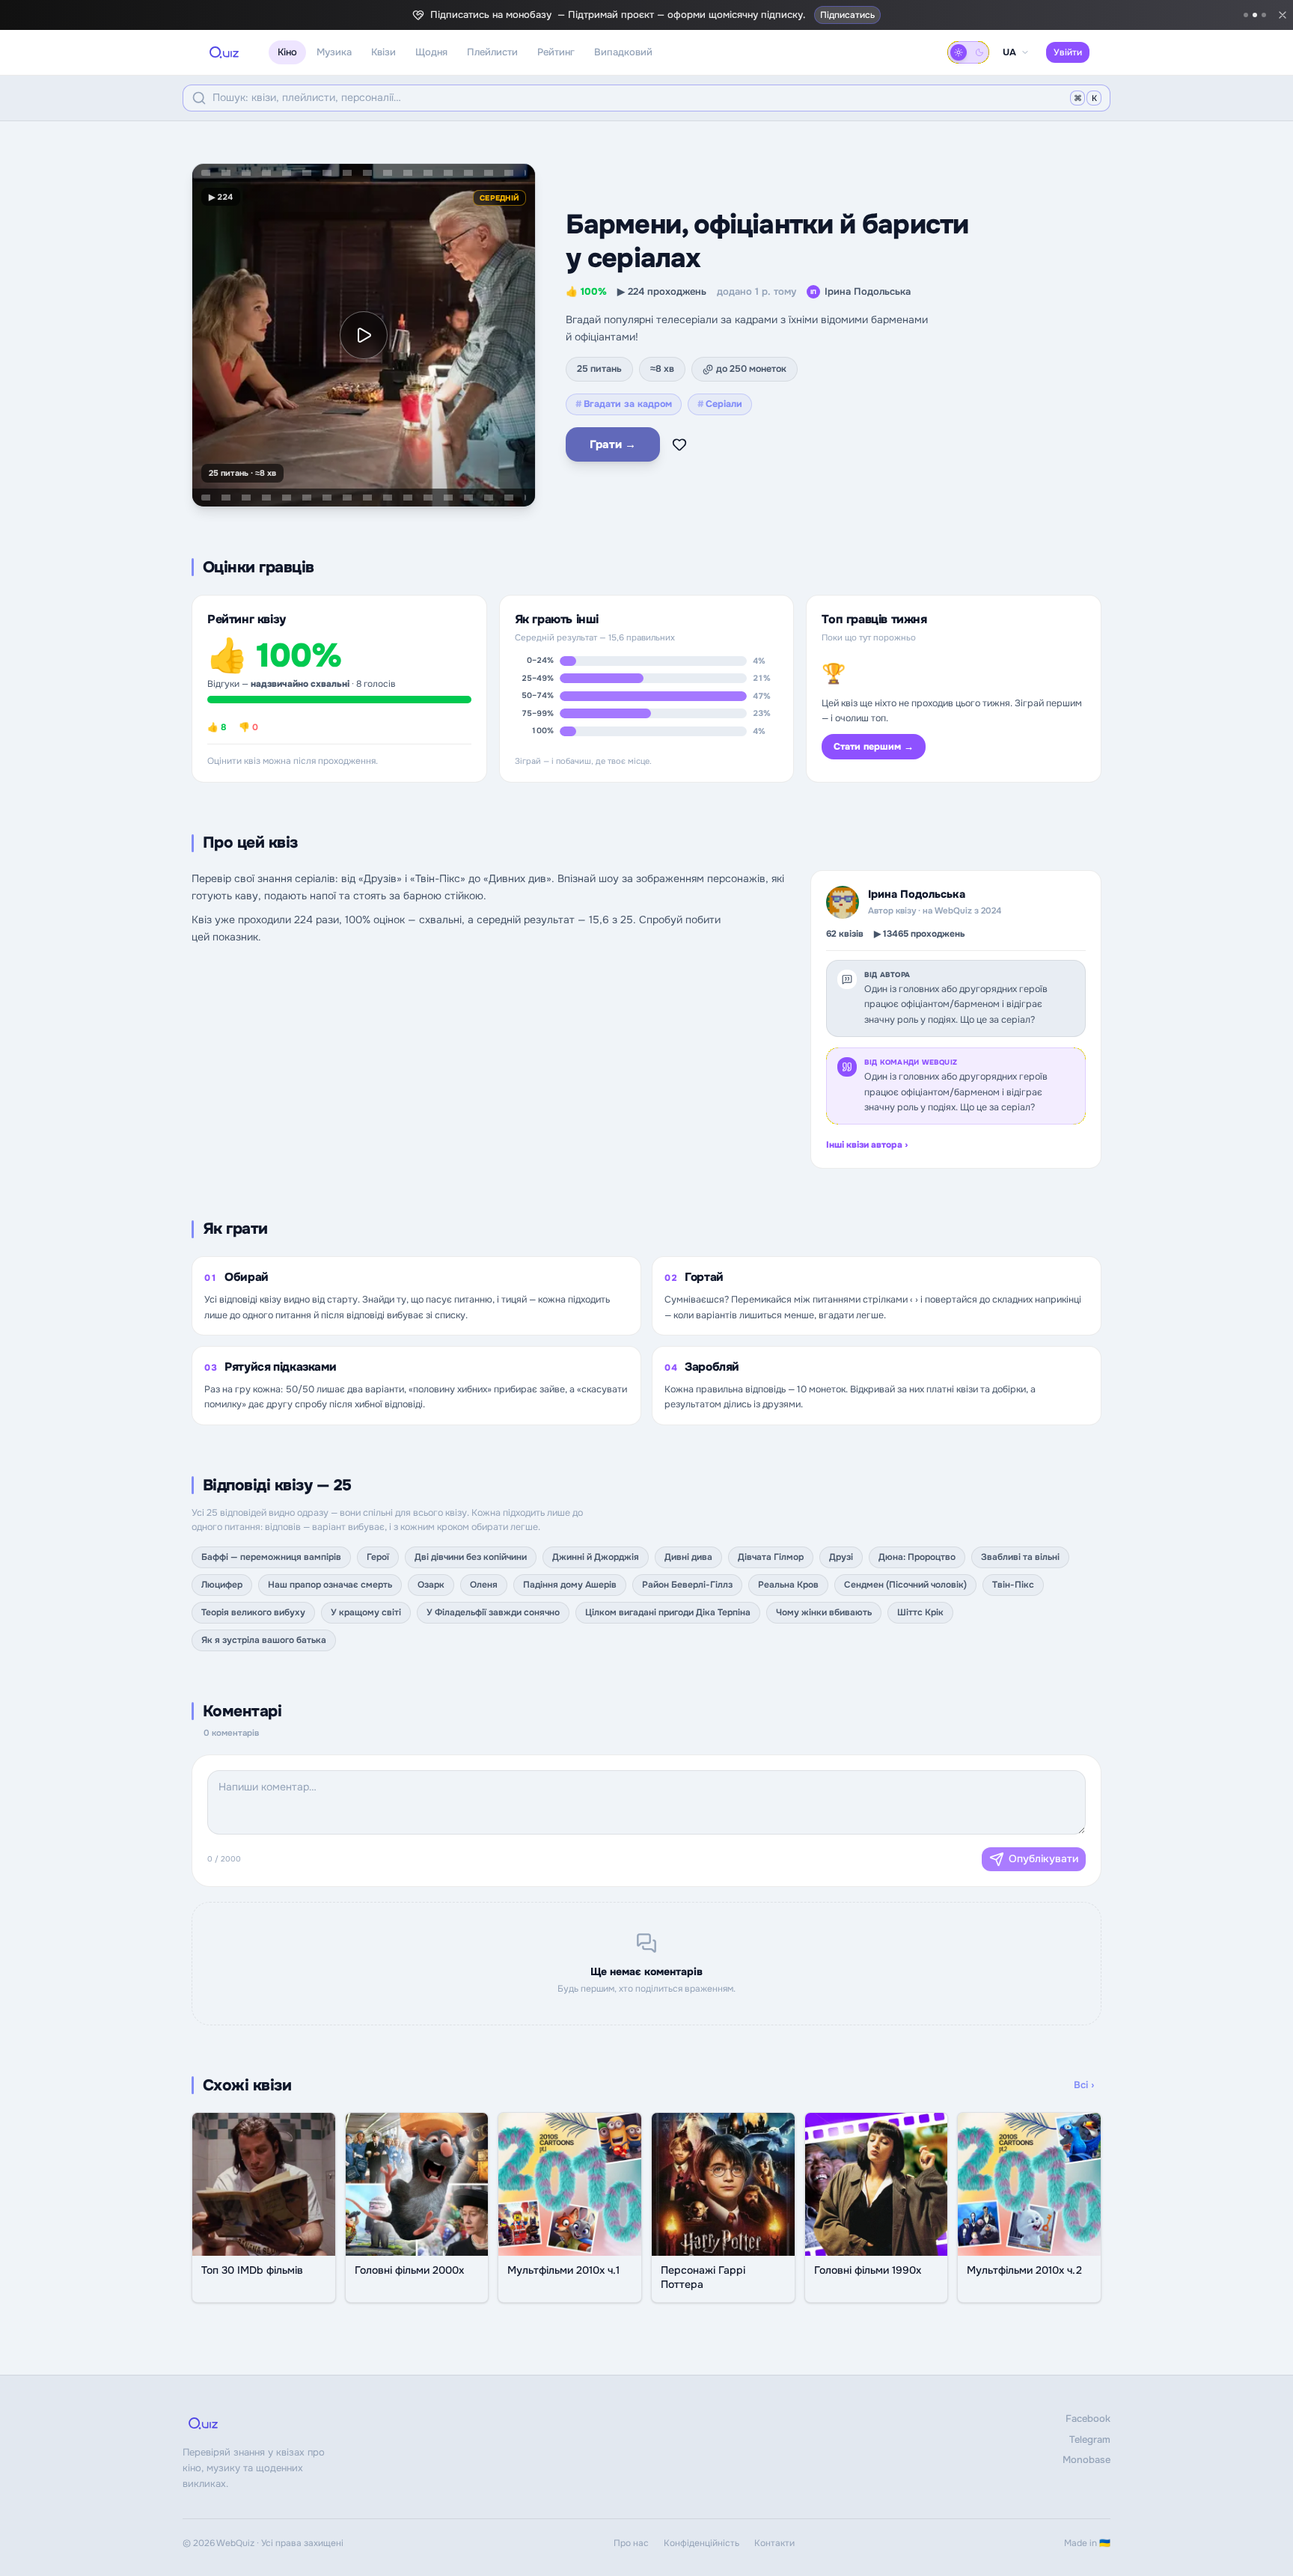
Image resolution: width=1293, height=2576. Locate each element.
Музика (334, 52)
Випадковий (623, 52)
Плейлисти (492, 52)
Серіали (720, 404)
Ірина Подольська (861, 291)
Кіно (287, 52)
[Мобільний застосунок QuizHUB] (1264, 15)
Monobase (1086, 2460)
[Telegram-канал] (1246, 15)
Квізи (383, 52)
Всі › (1084, 2085)
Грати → (613, 444)
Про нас (631, 2543)
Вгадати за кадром (624, 404)
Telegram (1090, 2439)
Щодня (431, 52)
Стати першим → (874, 747)
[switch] (968, 52)
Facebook (1088, 2419)
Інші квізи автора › (867, 1145)
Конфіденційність (701, 2543)
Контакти (774, 2543)
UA (1009, 52)
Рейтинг (556, 52)
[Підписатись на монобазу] (1255, 15)
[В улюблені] (679, 444)
